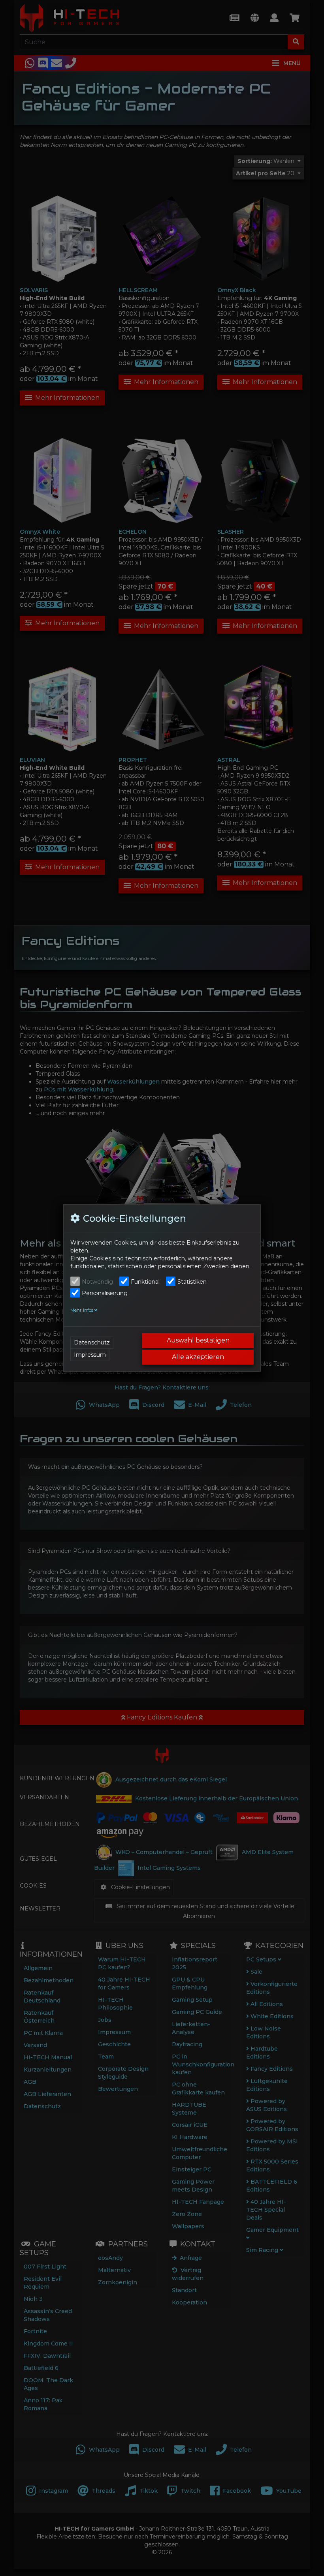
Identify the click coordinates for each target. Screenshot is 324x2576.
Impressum (90, 1355)
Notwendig (97, 1282)
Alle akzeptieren (198, 1357)
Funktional (145, 1282)
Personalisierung (105, 1293)
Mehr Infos (82, 1310)
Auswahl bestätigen (198, 1340)
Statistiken (192, 1282)
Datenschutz (92, 1342)
